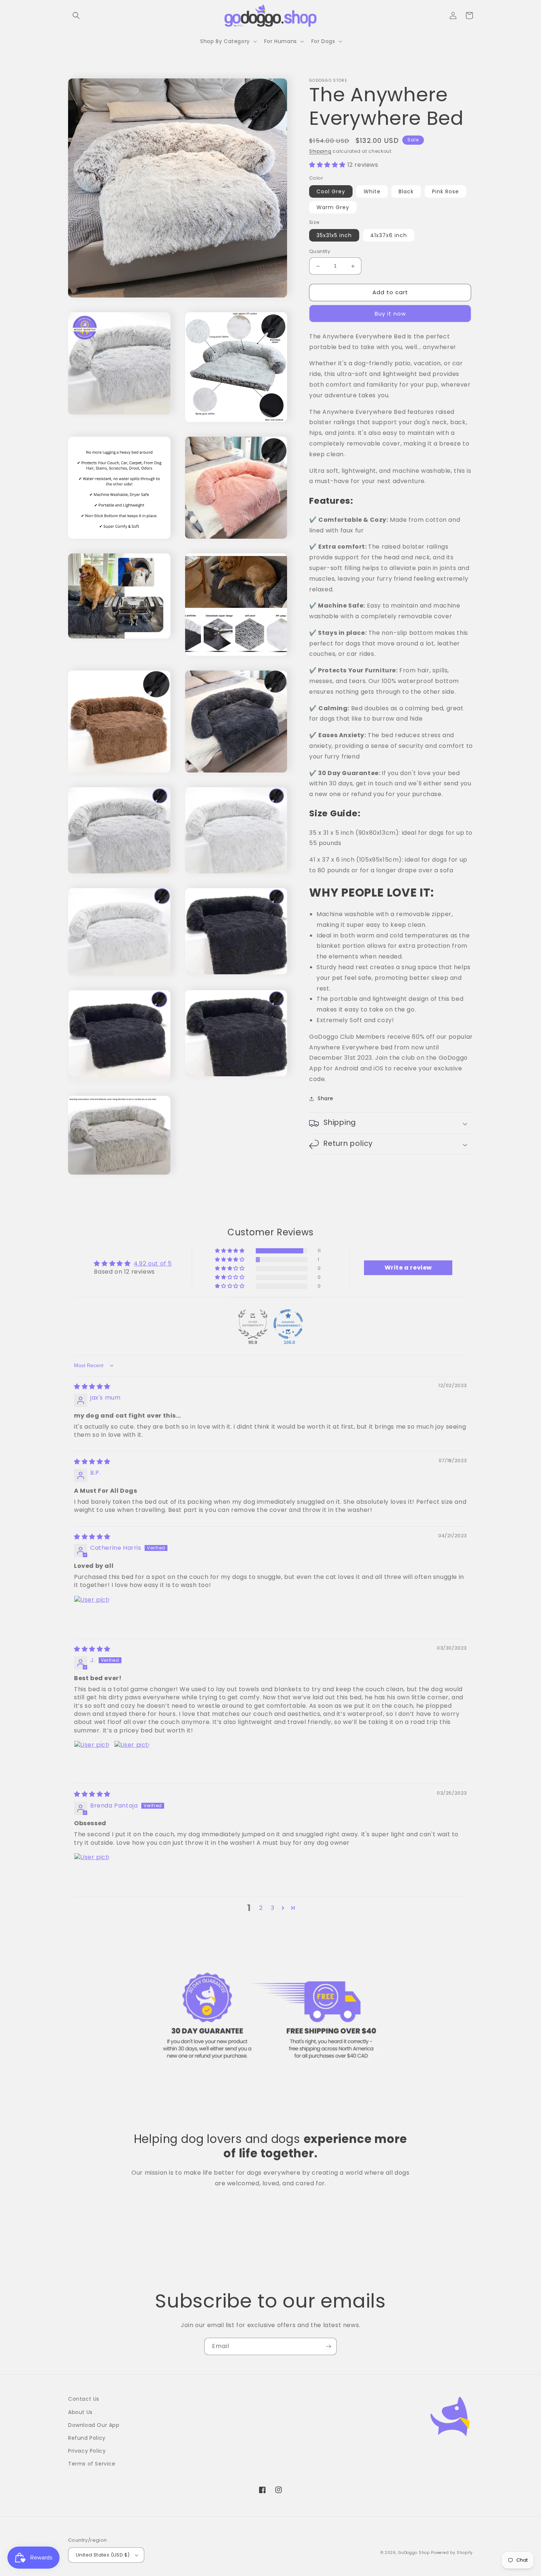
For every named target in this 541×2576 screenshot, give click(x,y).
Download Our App (94, 2425)
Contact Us (84, 2399)
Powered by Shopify (452, 2553)
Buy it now (390, 314)
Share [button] (326, 1098)
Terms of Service (92, 2464)
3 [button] (273, 1908)
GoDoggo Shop (414, 2553)
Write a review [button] (408, 1268)
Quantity (320, 252)
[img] (92, 1386)
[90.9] (253, 1324)
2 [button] (261, 1908)
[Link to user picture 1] (92, 1613)
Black (406, 191)
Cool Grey (331, 191)
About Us (80, 2412)
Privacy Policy (87, 2451)
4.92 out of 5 (153, 1264)
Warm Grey (333, 207)
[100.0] (288, 1324)
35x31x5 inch (334, 236)
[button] (76, 15)
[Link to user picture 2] (132, 1758)
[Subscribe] (328, 2346)
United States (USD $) (103, 2555)
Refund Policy (87, 2438)
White (372, 191)
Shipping (320, 151)
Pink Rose (445, 191)
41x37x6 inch (389, 236)
